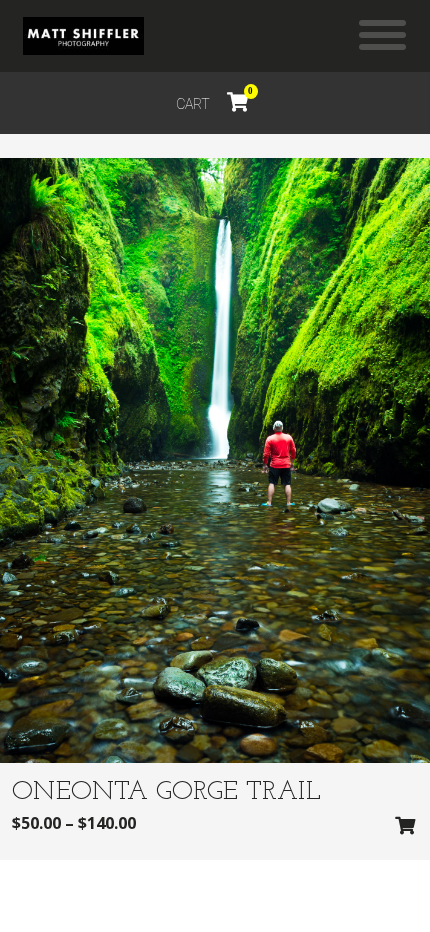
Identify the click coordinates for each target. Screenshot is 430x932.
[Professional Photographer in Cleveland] (83, 36)
